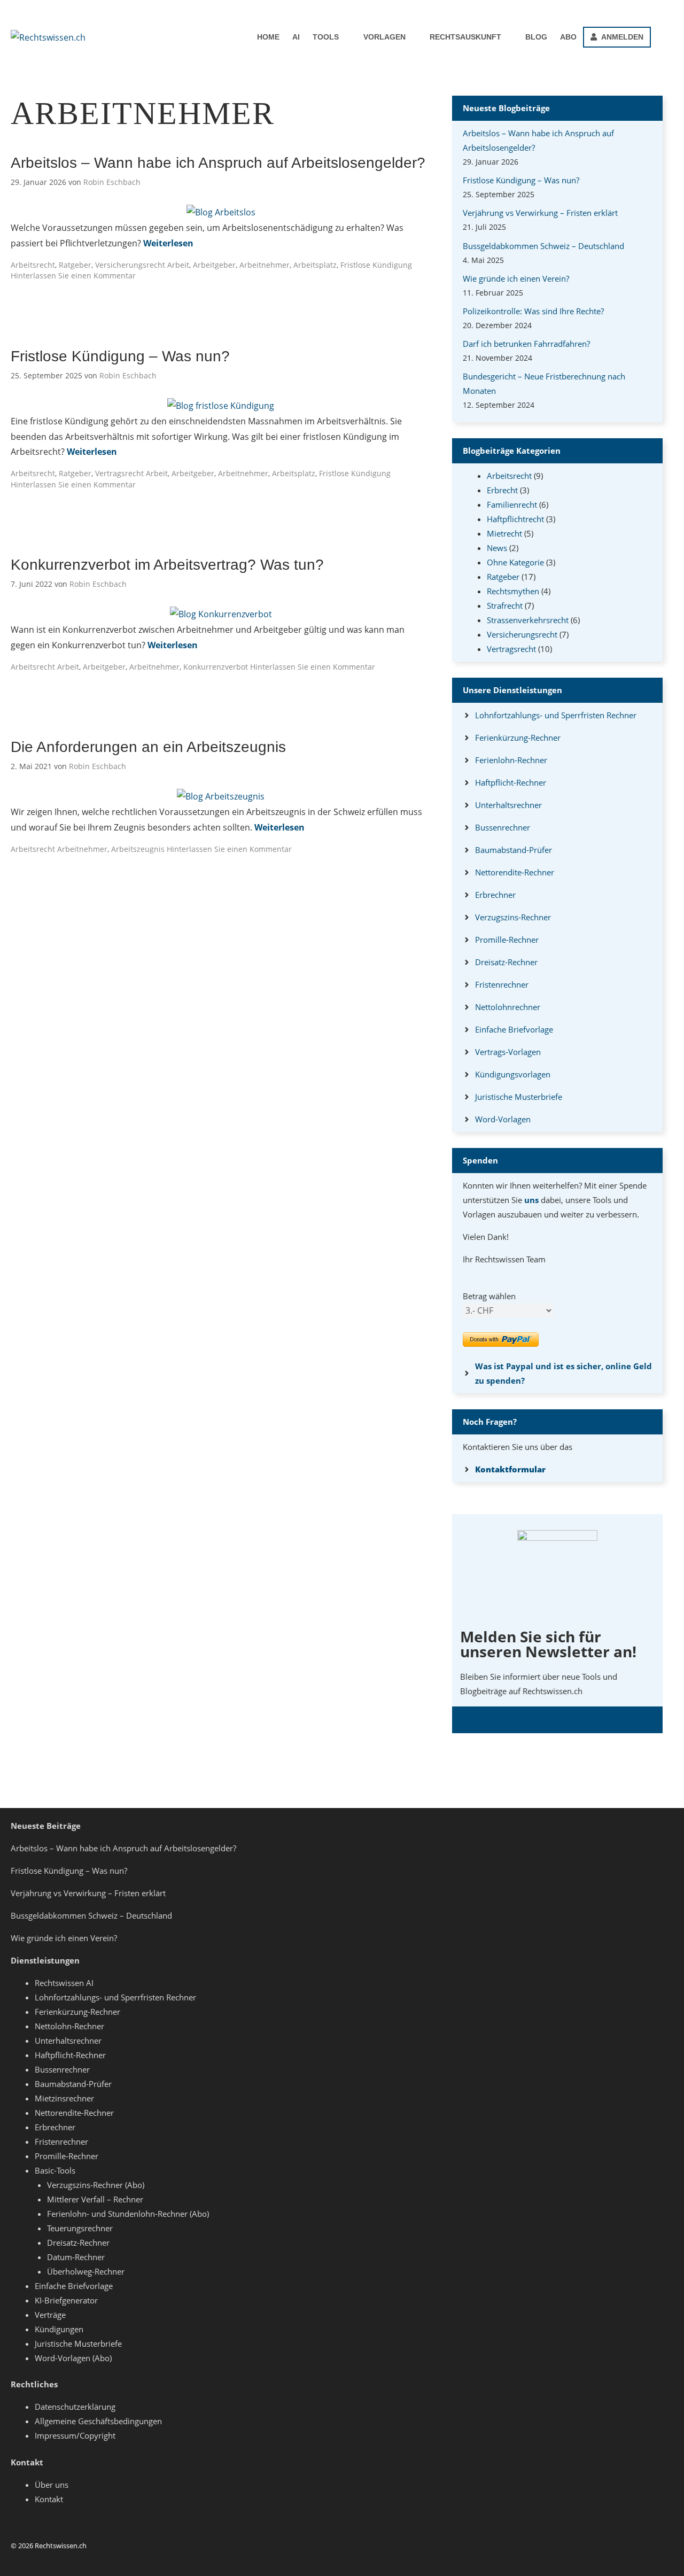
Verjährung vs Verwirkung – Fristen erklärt (540, 213)
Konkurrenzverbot (216, 667)
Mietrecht (504, 533)
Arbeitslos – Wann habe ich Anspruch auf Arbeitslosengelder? (218, 163)
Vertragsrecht (119, 473)
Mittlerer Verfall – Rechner (95, 2199)
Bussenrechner (503, 827)
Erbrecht (502, 490)
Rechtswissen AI (64, 1983)
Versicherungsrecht (130, 265)
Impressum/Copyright (75, 2435)
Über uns (52, 2485)
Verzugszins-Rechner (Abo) (96, 2185)
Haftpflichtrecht (515, 519)
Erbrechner (495, 895)
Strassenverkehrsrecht (528, 620)
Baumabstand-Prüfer (514, 850)
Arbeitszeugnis (138, 849)
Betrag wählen (489, 1296)
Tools (326, 37)
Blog (536, 37)
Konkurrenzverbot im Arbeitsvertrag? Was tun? (167, 565)
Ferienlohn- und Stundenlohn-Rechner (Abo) (128, 2214)
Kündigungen (59, 2329)
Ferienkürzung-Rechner (518, 738)
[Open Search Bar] (662, 37)
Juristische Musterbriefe (519, 1097)
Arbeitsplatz (315, 265)
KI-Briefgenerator (66, 2300)
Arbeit (178, 265)
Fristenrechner (502, 984)
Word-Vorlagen (503, 1119)
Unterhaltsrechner (508, 805)
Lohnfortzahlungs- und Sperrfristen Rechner (556, 715)
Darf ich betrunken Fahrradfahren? (526, 344)
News (497, 548)
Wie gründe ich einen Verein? (516, 278)
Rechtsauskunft (465, 37)
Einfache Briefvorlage (514, 1029)
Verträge (50, 2315)
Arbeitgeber (214, 265)
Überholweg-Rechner (86, 2271)
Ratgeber (75, 265)
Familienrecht (512, 505)
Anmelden (620, 37)
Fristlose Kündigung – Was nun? (120, 356)
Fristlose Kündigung (376, 265)
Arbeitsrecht (33, 265)
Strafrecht (505, 606)
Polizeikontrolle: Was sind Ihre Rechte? (533, 311)
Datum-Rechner (76, 2257)
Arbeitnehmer (265, 265)
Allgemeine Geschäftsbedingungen (98, 2421)
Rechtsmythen (513, 591)
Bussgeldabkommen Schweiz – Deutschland (543, 246)
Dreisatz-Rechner (506, 962)
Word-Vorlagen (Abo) (73, 2358)
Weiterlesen (168, 243)
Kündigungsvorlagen (513, 1074)
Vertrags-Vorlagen (508, 1052)
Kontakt (49, 2499)
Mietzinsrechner (64, 2098)
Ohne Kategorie (515, 562)
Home (268, 37)
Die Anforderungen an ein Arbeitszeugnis (148, 747)
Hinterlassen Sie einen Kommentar (73, 276)
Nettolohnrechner (508, 1007)
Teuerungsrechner (80, 2228)
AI (296, 37)
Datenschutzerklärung (75, 2407)
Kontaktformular (510, 1469)
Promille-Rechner (507, 940)
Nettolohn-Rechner (69, 2026)
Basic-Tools (55, 2170)
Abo (568, 37)
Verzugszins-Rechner (513, 917)
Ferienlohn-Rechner (511, 760)
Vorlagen (384, 37)
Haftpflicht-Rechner (511, 782)
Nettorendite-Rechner (515, 872)
